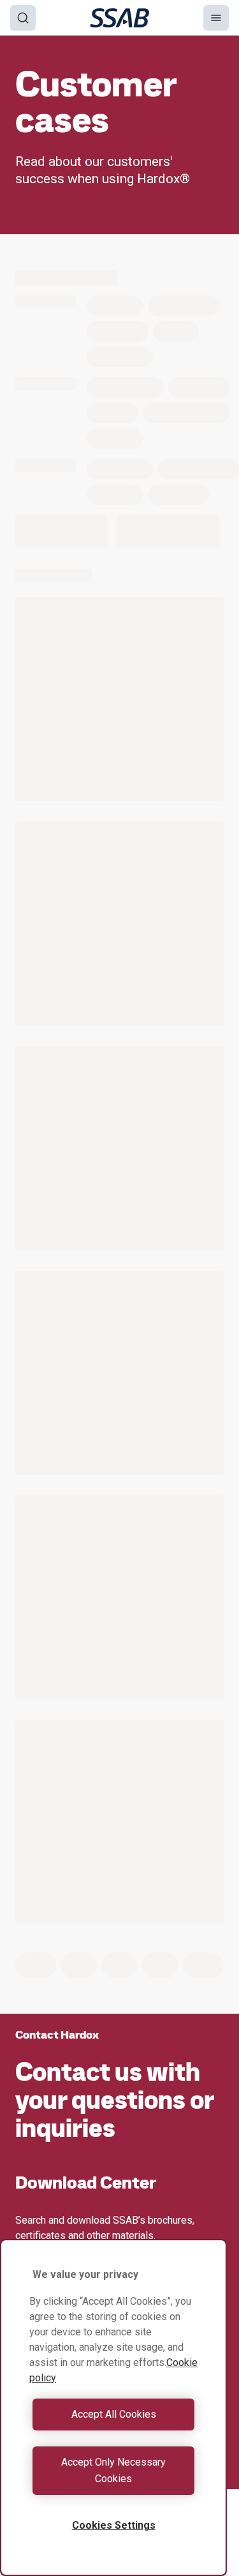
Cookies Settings (114, 2525)
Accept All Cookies (114, 2414)
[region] (113, 2408)
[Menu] (216, 18)
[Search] (23, 18)
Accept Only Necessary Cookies (113, 2470)
